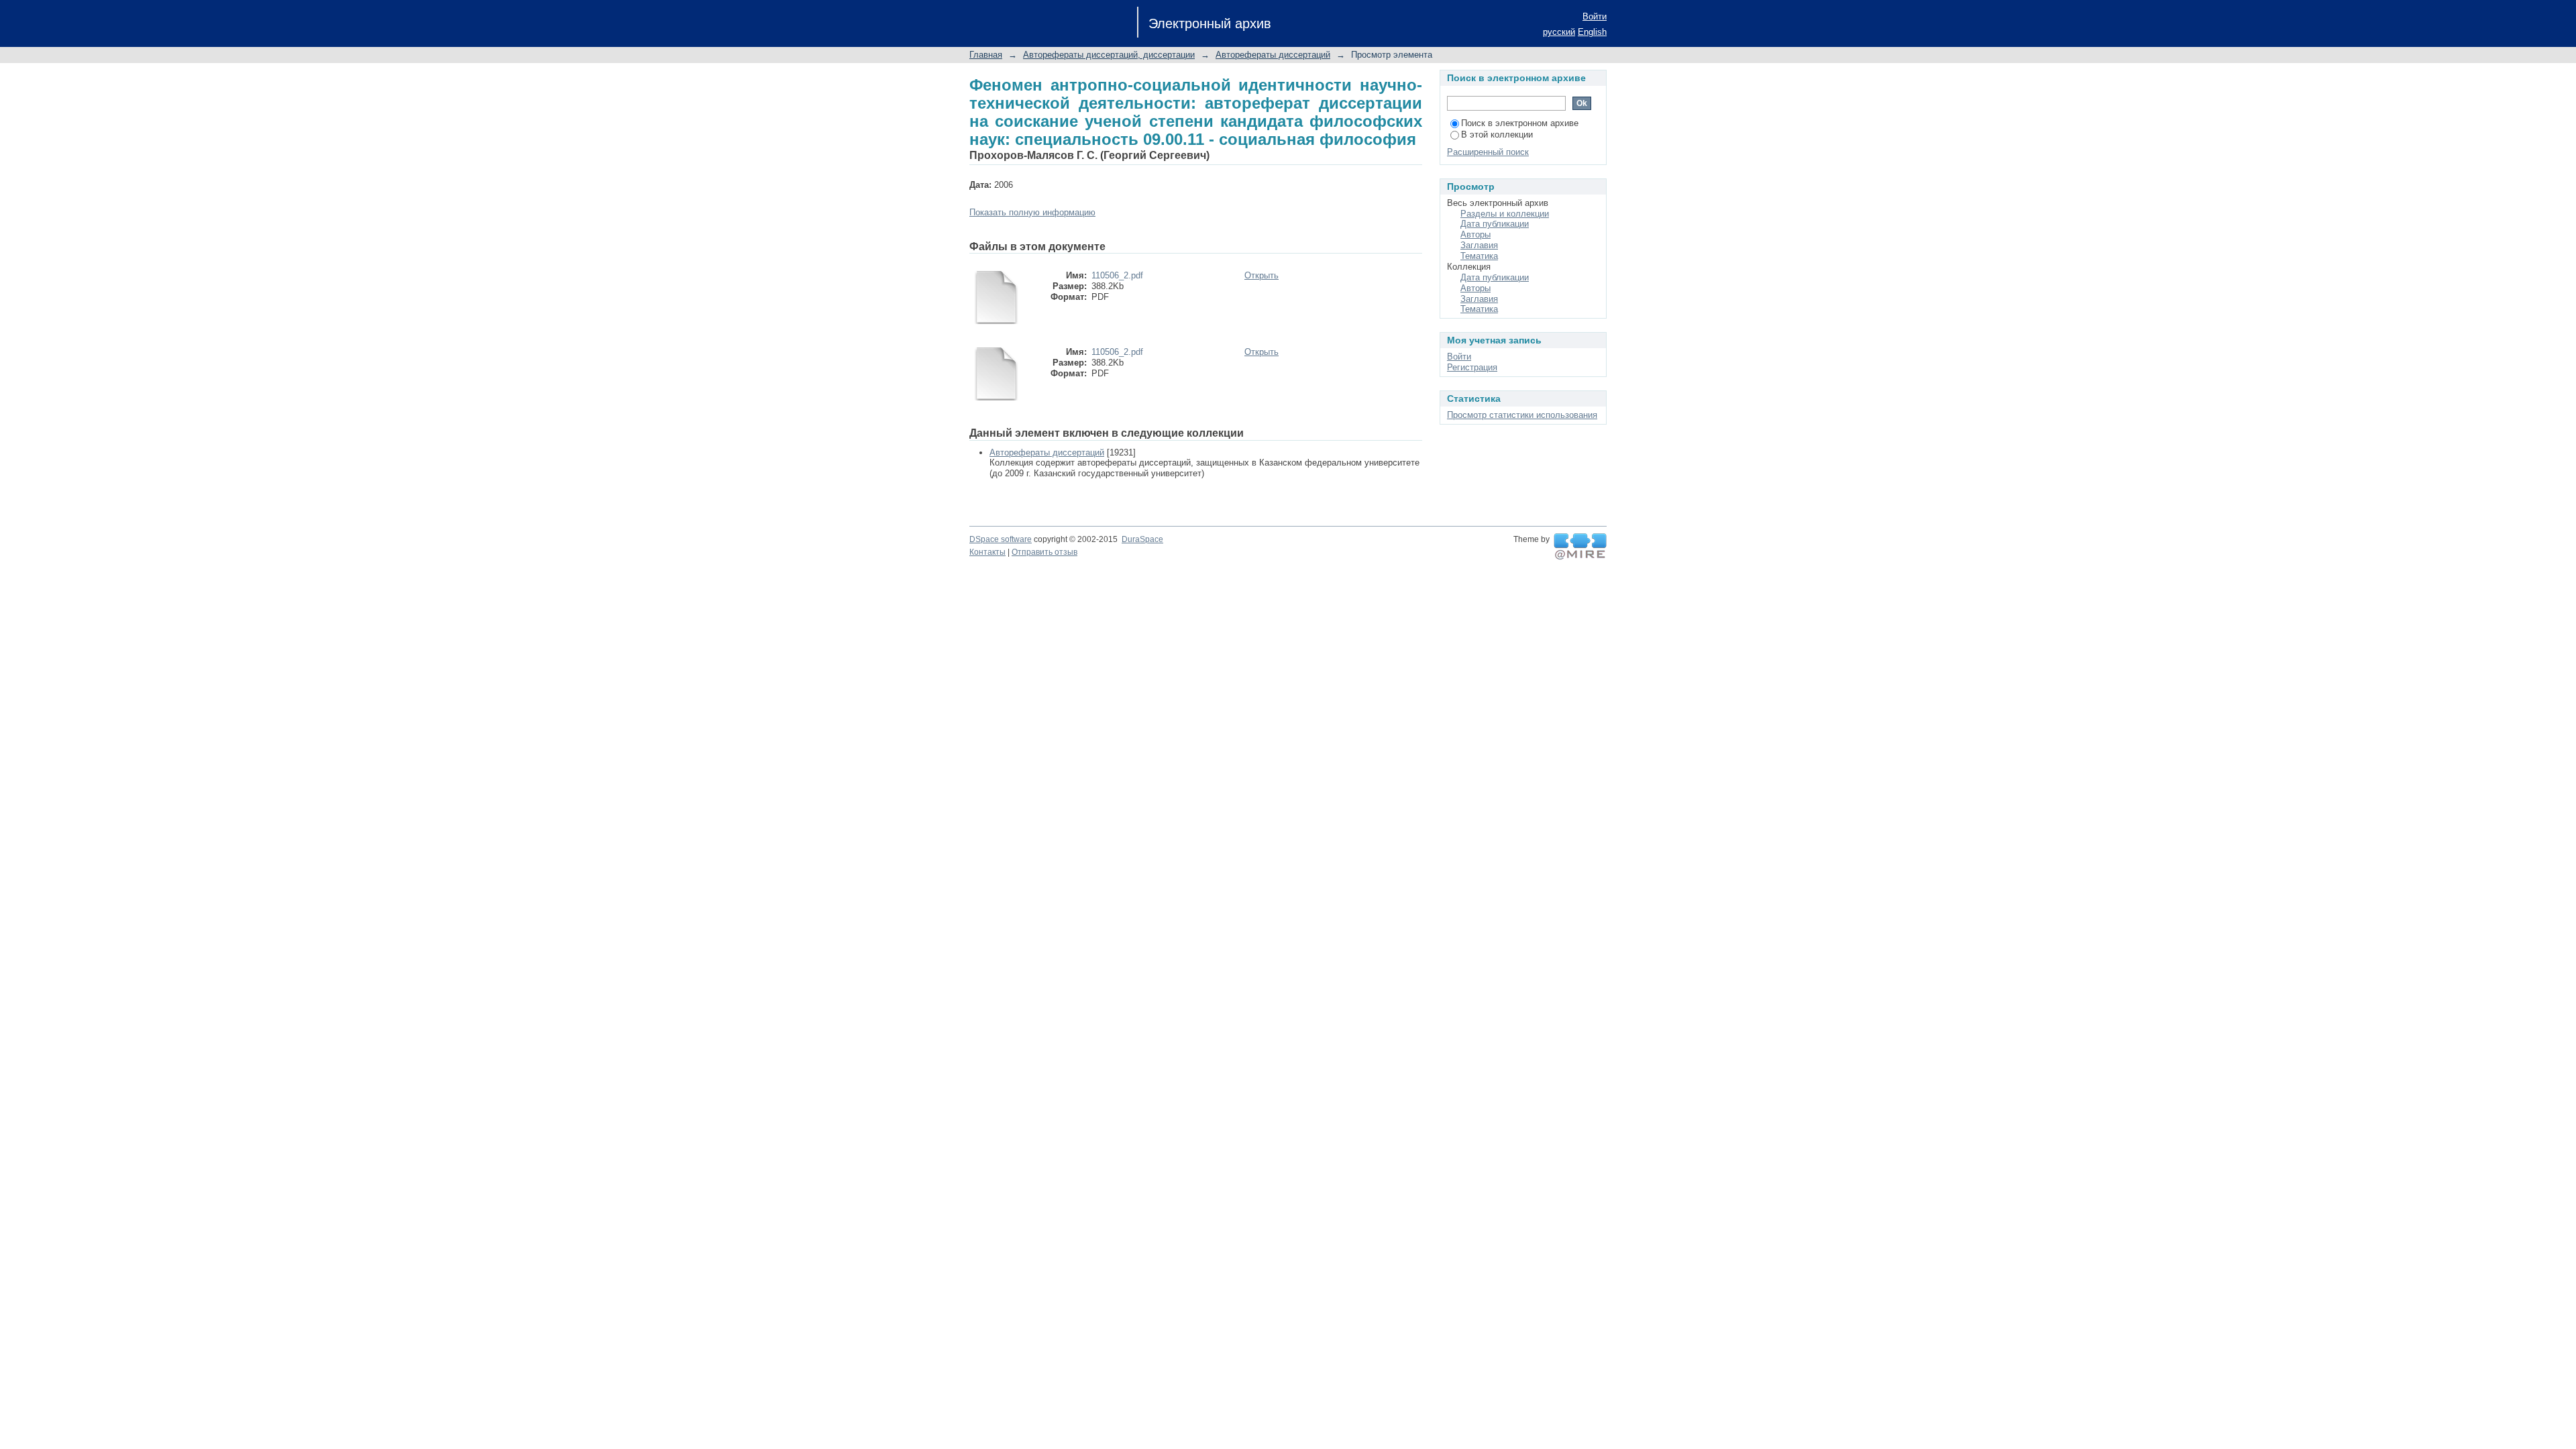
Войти (1595, 16)
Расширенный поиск (1488, 152)
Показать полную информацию (1032, 212)
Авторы (1475, 234)
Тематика (1479, 256)
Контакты (987, 552)
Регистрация (1472, 367)
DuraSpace (1142, 539)
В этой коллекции (1497, 135)
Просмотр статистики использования (1522, 415)
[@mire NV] (1580, 547)
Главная (986, 55)
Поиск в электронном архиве (1520, 123)
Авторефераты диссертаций (1273, 55)
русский (1559, 32)
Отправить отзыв (1044, 552)
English (1592, 32)
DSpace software (1001, 539)
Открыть (1262, 275)
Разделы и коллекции (1505, 214)
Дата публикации (1495, 224)
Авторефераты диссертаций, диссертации (1109, 55)
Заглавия (1479, 245)
